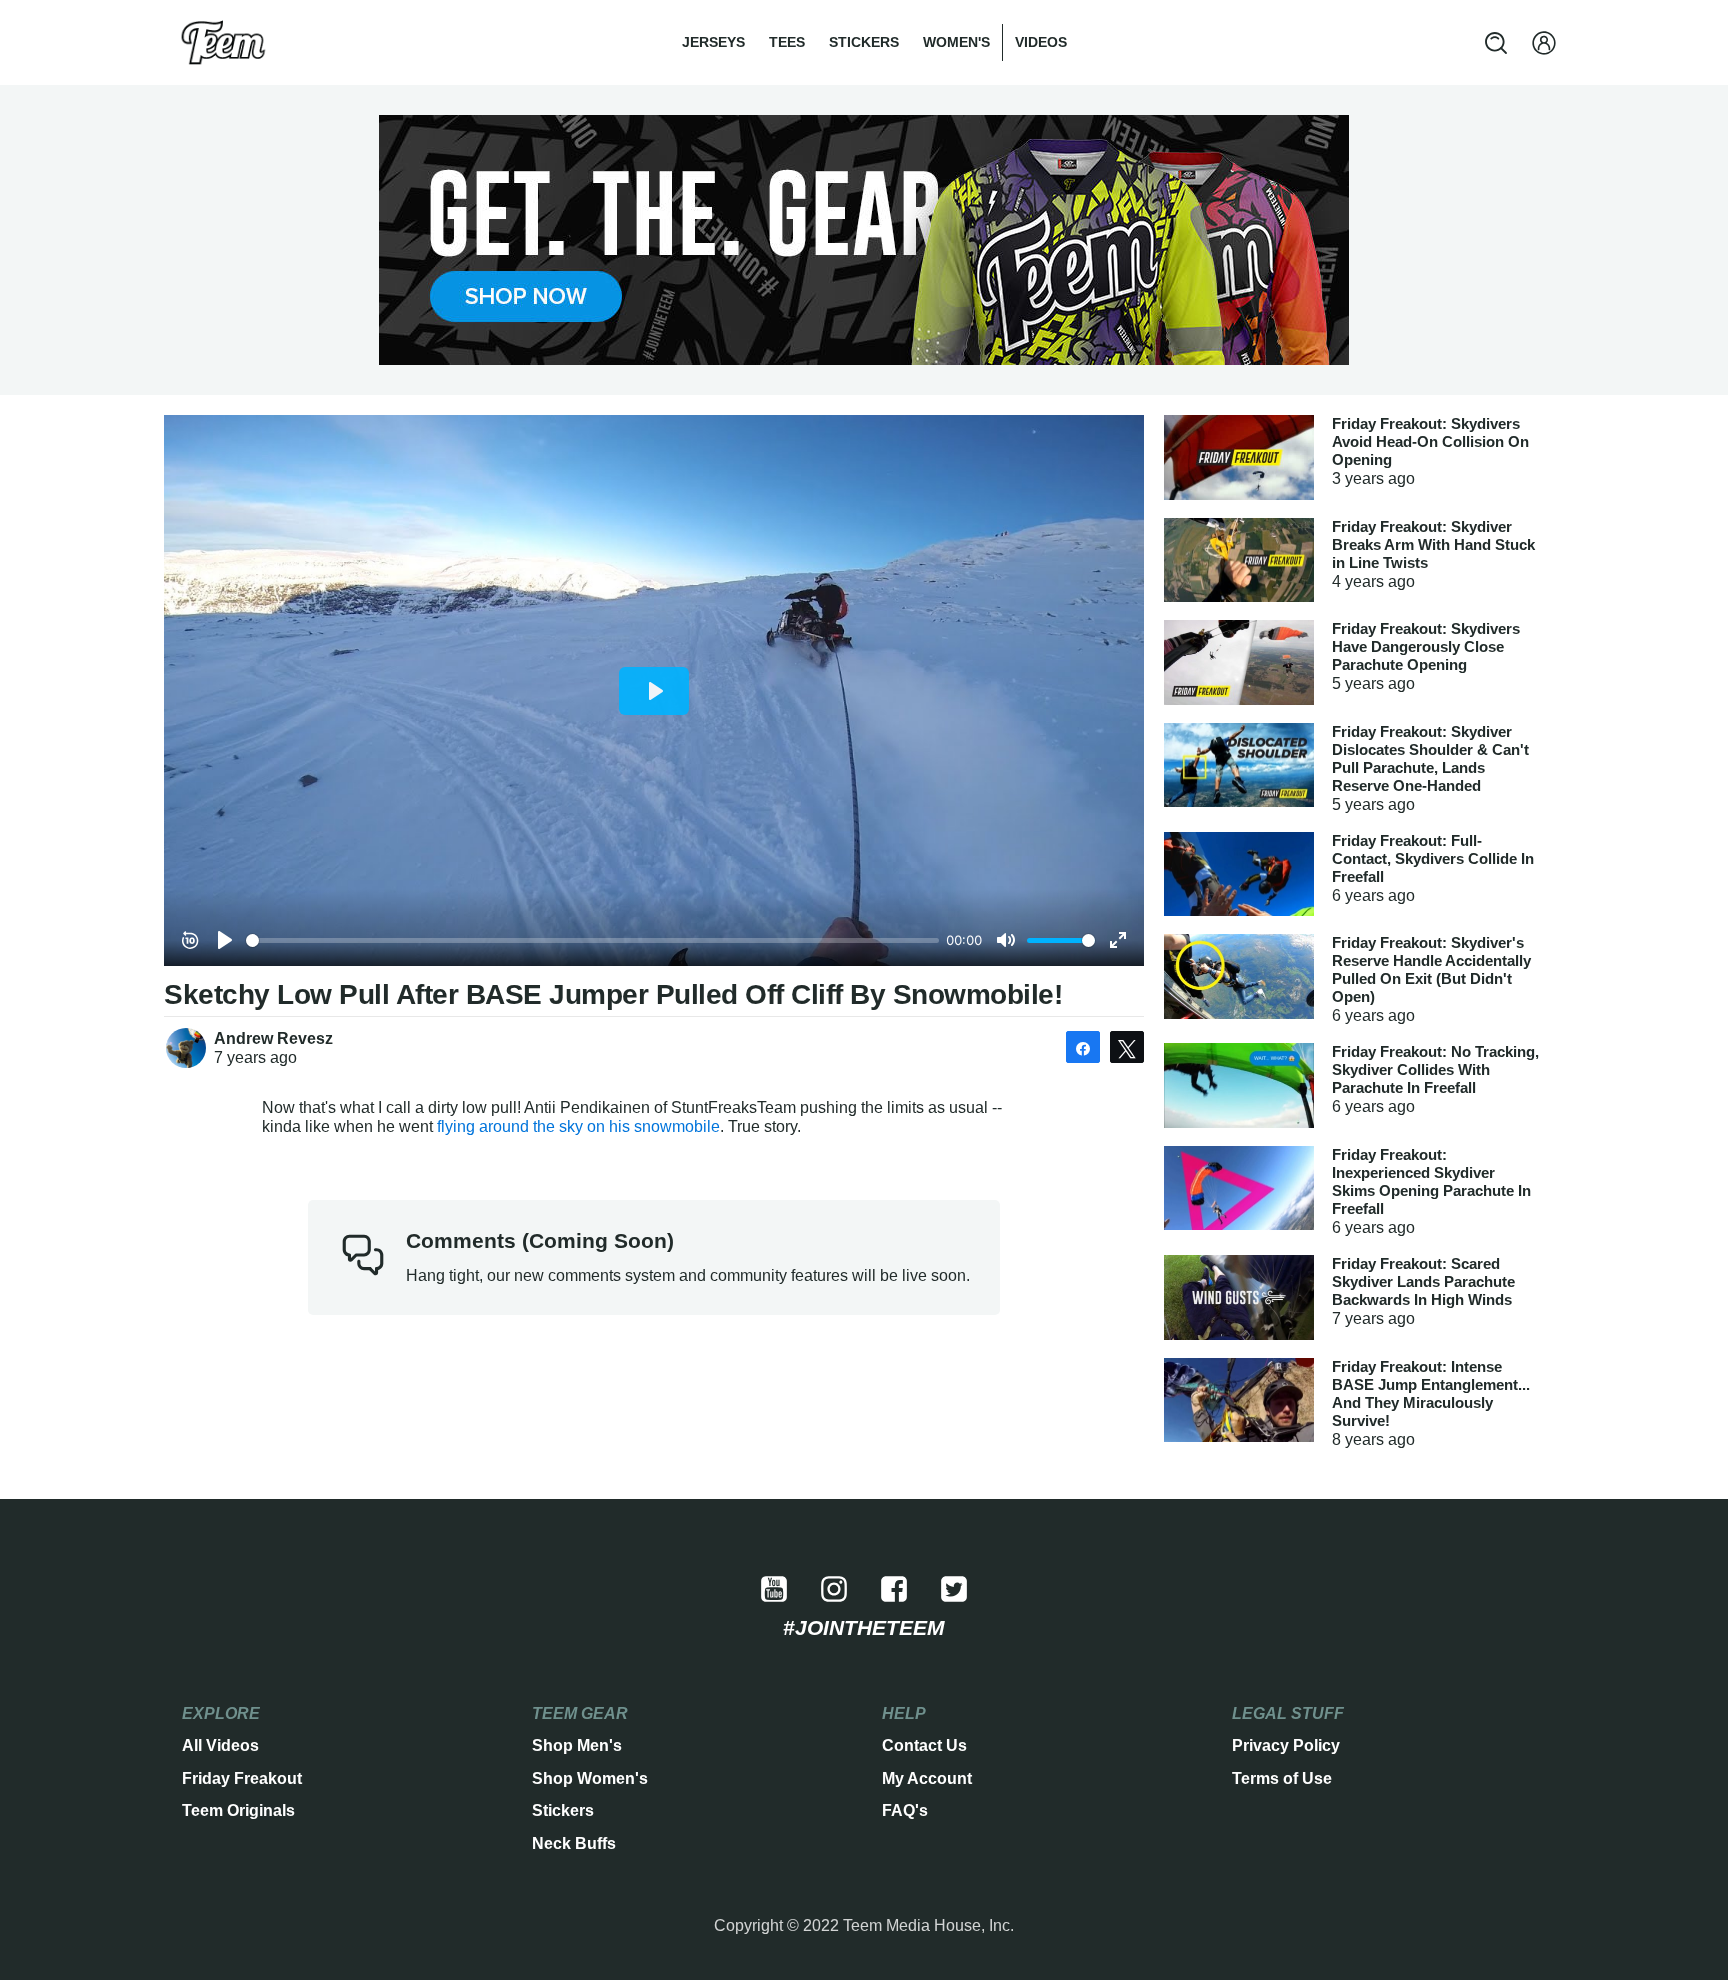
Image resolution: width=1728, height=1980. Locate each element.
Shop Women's (590, 1778)
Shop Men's (577, 1745)
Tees (787, 42)
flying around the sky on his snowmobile (578, 1126)
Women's (956, 42)
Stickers (864, 42)
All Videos (220, 1745)
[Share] (1083, 1047)
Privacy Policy (1286, 1745)
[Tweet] (1127, 1047)
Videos (1041, 42)
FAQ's (905, 1810)
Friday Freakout (242, 1778)
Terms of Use (1282, 1778)
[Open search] (1496, 43)
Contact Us (924, 1745)
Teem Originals (238, 1810)
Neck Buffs (574, 1843)
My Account (927, 1778)
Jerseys (713, 42)
